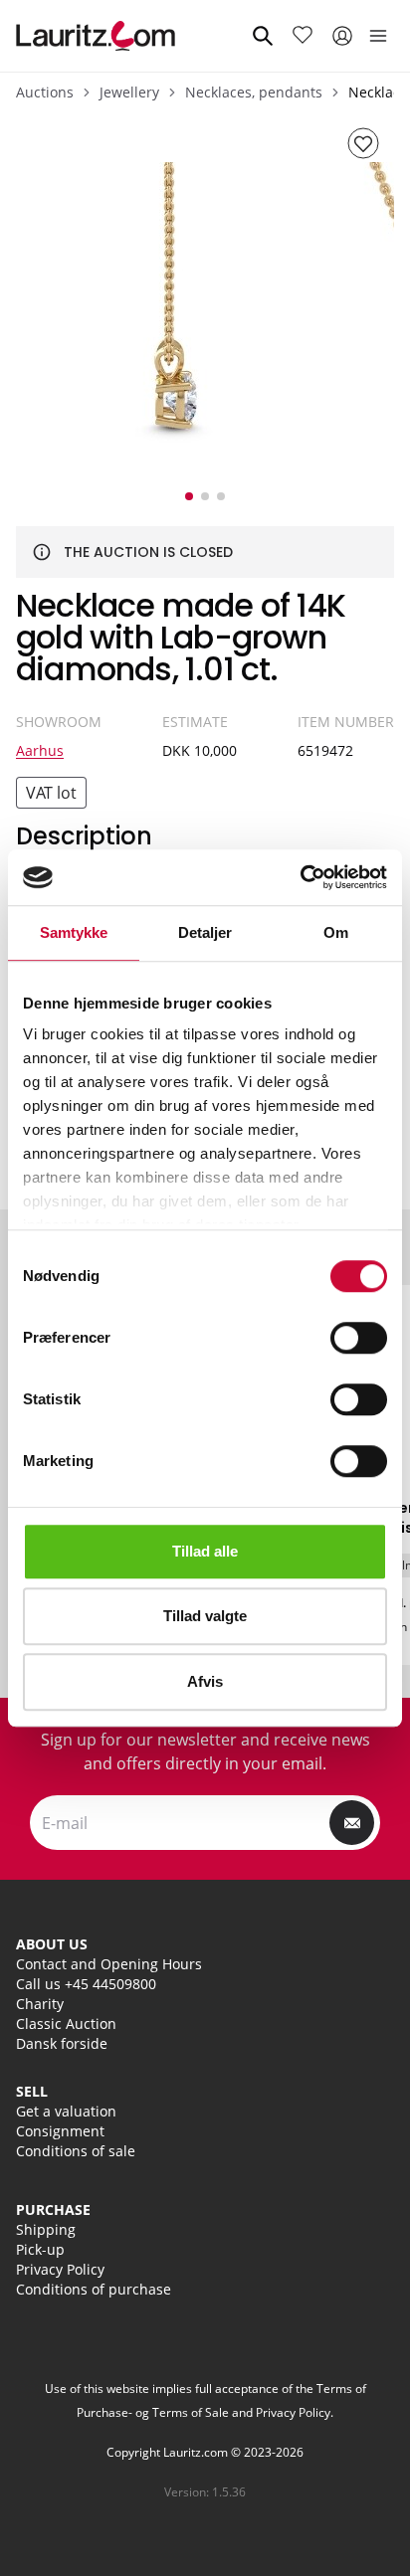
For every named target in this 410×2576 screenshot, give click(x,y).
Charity (40, 2004)
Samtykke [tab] (74, 932)
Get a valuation (66, 2111)
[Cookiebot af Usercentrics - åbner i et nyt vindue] (300, 877)
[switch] (359, 1338)
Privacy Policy (60, 2269)
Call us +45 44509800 (86, 1984)
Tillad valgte (205, 1616)
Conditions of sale (76, 2151)
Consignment (60, 2131)
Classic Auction (66, 2024)
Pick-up (40, 2249)
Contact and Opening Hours (109, 1964)
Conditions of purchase (94, 2289)
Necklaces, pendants (254, 92)
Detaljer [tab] (205, 932)
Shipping (46, 2229)
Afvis (205, 1681)
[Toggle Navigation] (378, 36)
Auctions (45, 92)
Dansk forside (62, 2043)
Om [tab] (336, 932)
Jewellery (129, 92)
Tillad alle (205, 1551)
